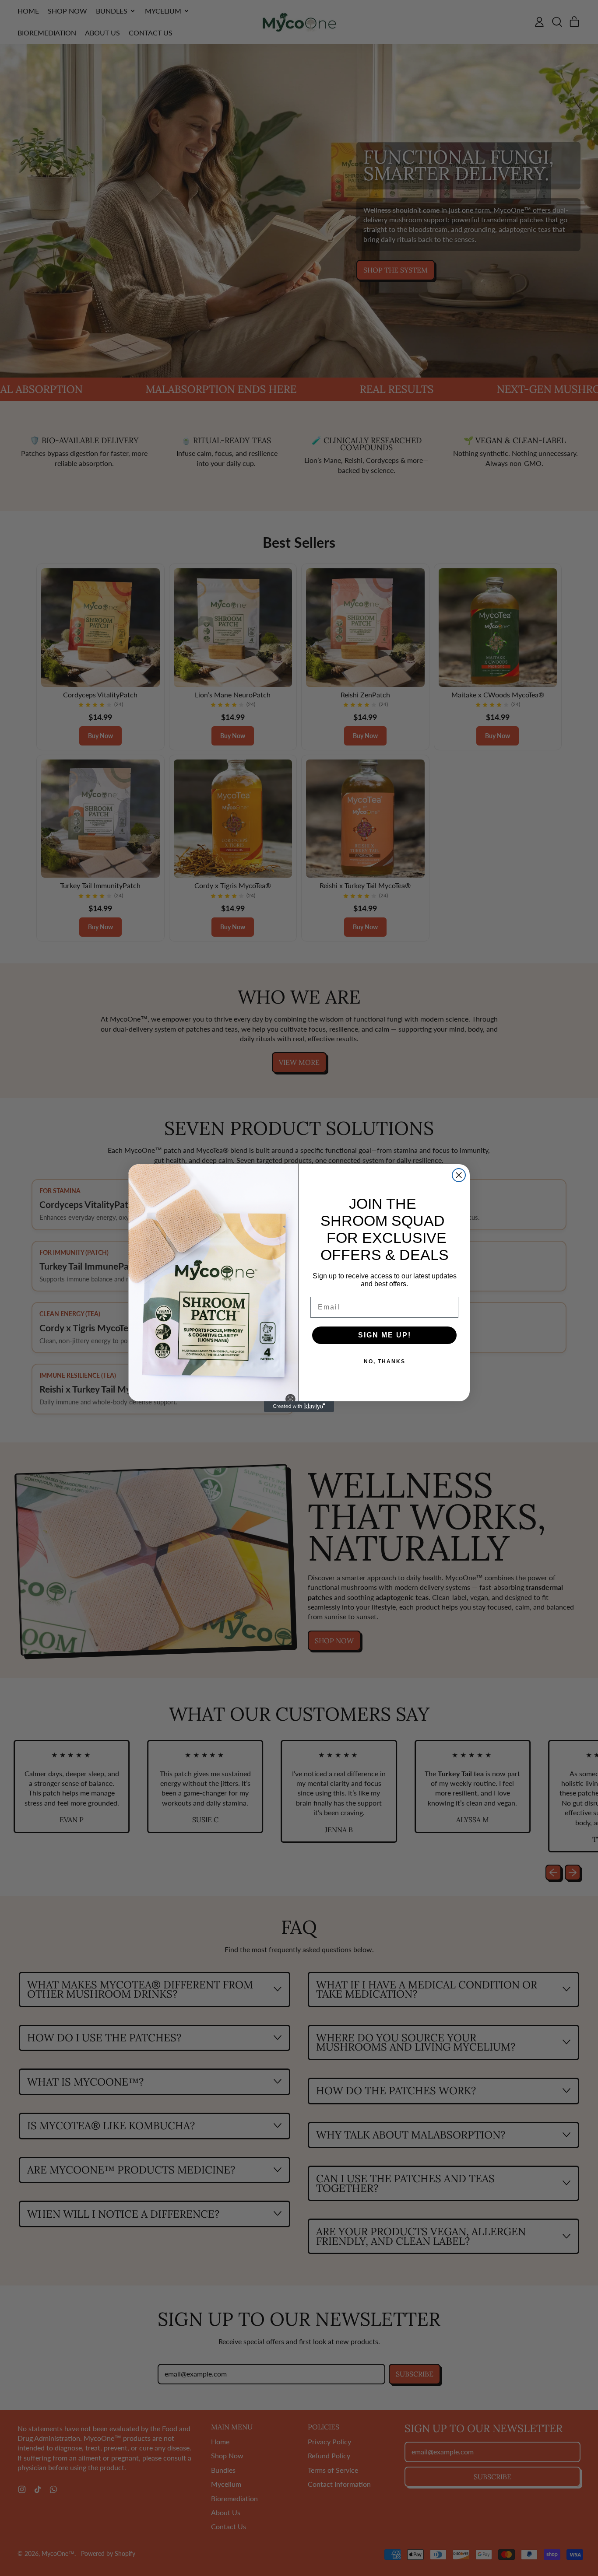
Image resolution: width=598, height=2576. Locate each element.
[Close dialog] (459, 1175)
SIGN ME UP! (385, 1335)
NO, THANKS (385, 1361)
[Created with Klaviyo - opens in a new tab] (299, 1407)
